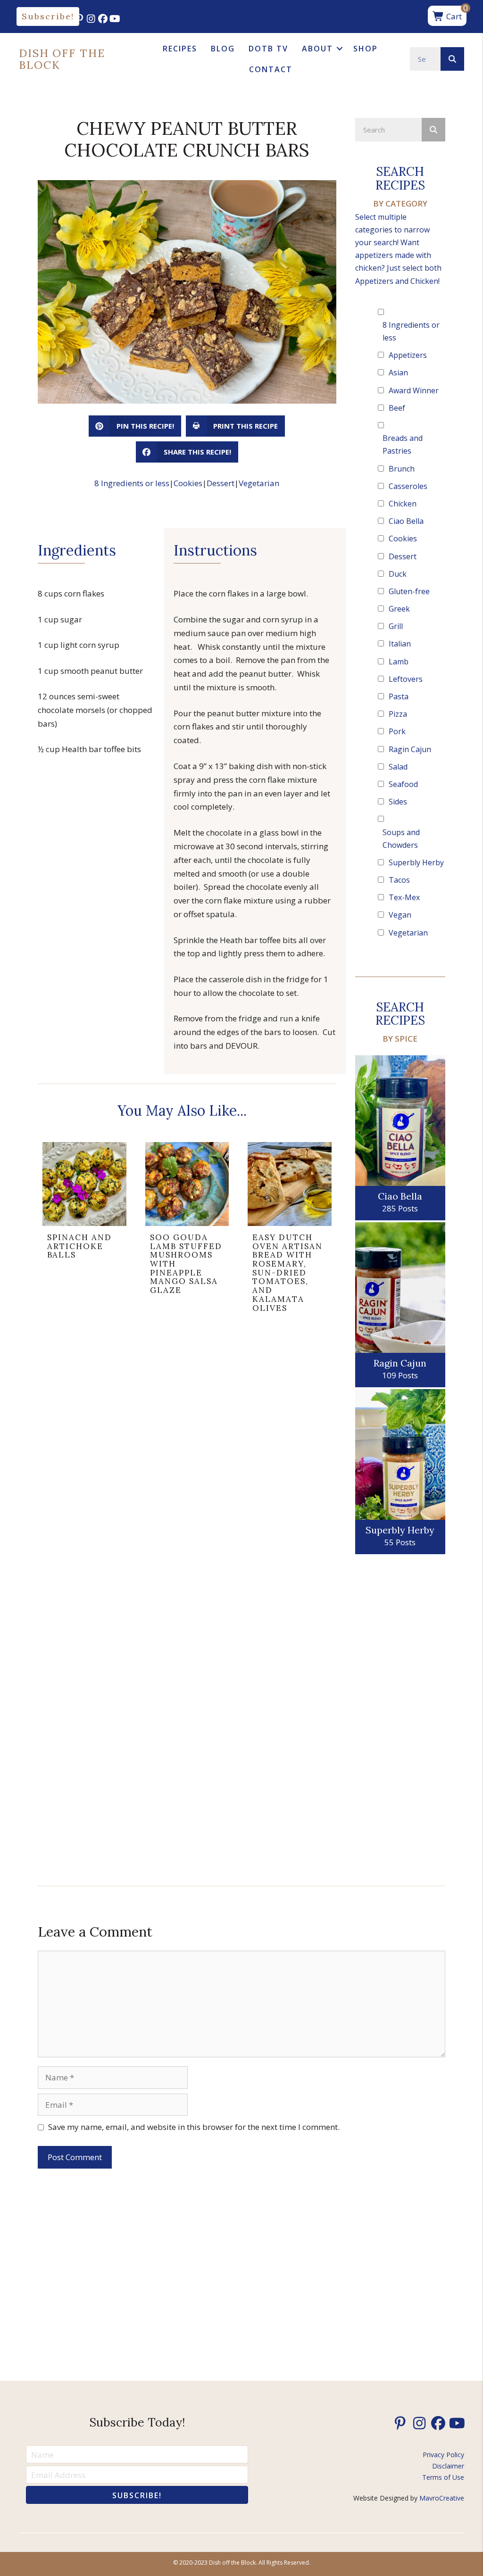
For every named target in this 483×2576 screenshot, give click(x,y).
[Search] (452, 59)
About (317, 49)
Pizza (398, 714)
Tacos (399, 880)
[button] (48, 17)
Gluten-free (409, 591)
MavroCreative (442, 2498)
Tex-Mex (404, 897)
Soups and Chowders (401, 839)
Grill (396, 626)
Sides (398, 802)
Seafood (403, 784)
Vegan (400, 915)
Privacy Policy (443, 2455)
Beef (397, 408)
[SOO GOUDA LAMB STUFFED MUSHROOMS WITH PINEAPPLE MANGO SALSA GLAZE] (187, 1231)
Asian (398, 373)
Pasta (399, 696)
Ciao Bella (406, 521)
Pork (397, 731)
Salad (398, 767)
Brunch (402, 469)
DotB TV (268, 49)
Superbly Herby (416, 862)
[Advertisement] (400, 1716)
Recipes (180, 49)
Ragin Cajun (410, 749)
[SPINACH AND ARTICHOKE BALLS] (84, 1231)
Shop (366, 49)
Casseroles (408, 486)
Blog (223, 49)
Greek (399, 609)
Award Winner (414, 390)
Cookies (188, 483)
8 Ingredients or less (132, 483)
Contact (271, 69)
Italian (400, 644)
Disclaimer (448, 2466)
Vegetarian (259, 483)
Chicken (403, 504)
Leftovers (406, 679)
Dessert (221, 483)
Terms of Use (443, 2477)
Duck (398, 574)
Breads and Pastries (403, 444)
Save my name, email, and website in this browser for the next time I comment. (194, 2127)
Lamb (399, 662)
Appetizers (408, 355)
